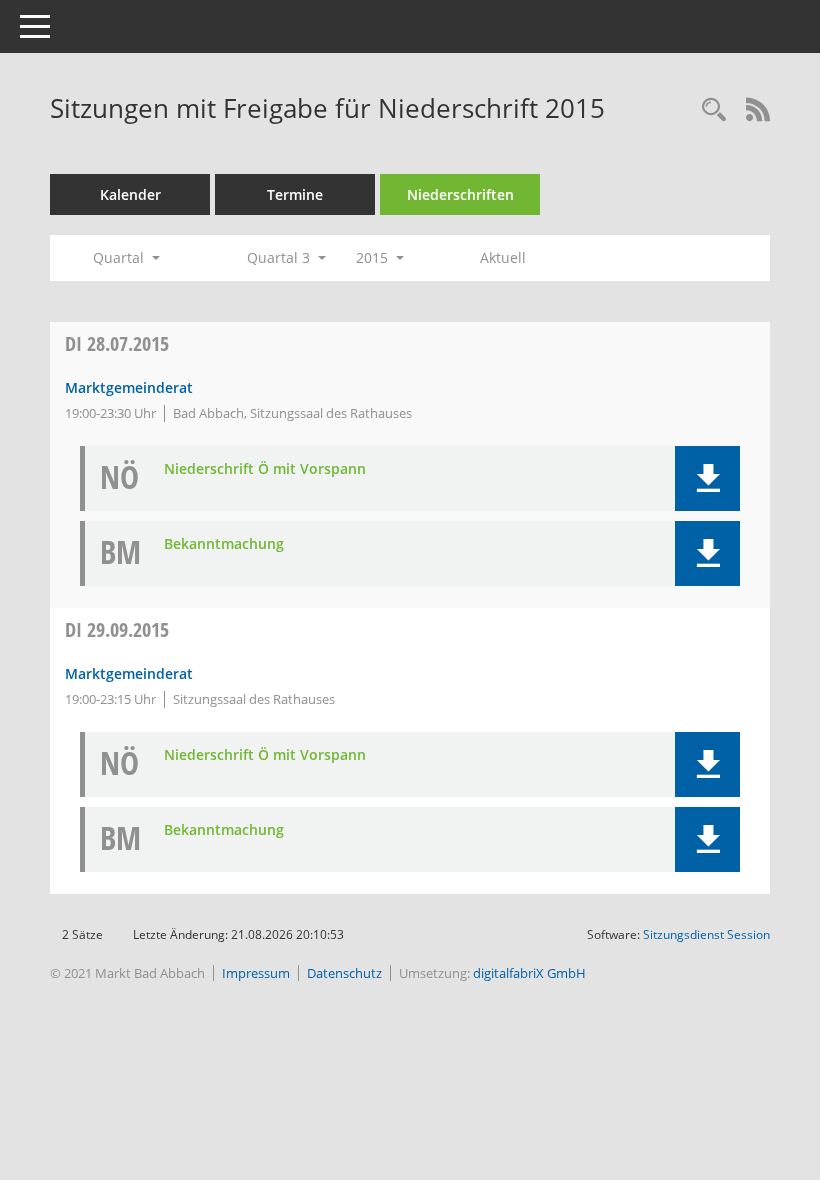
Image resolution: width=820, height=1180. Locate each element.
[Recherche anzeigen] (714, 110)
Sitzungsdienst (706, 934)
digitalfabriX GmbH (529, 973)
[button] (707, 478)
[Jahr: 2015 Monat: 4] (198, 258)
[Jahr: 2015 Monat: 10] (442, 258)
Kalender (130, 194)
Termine (295, 194)
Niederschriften (460, 194)
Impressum (256, 973)
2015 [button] (374, 257)
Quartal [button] (120, 257)
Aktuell (503, 257)
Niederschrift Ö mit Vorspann (265, 469)
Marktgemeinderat (129, 387)
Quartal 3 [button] (280, 257)
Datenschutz (344, 973)
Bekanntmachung (224, 544)
